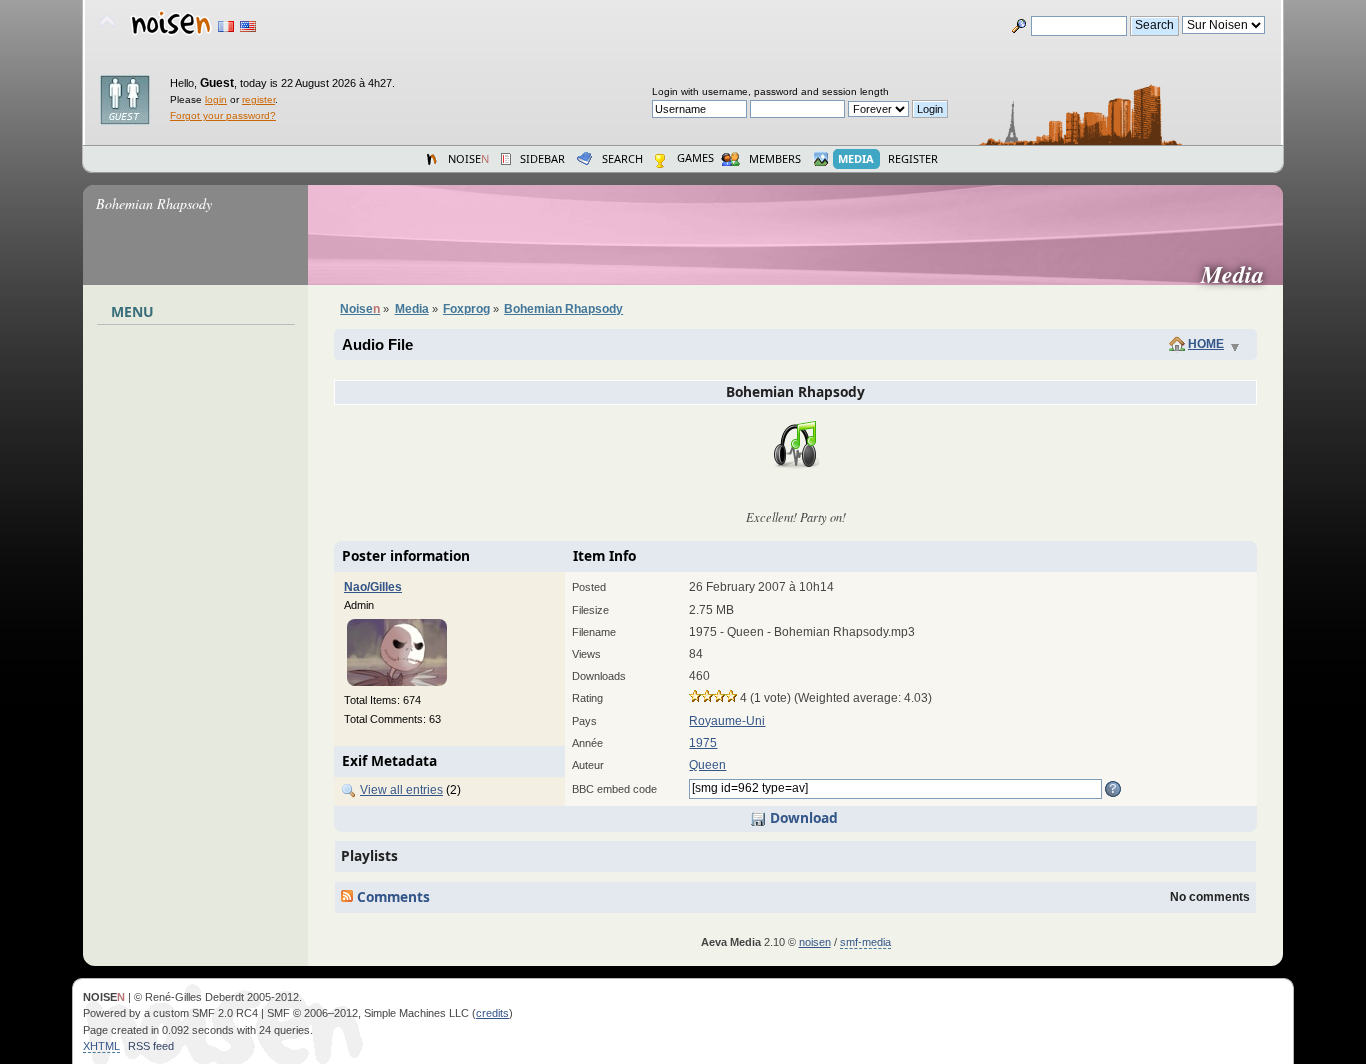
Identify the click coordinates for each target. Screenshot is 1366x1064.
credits (492, 1013)
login (216, 99)
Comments (391, 896)
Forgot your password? (223, 115)
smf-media (865, 942)
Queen (707, 765)
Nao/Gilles (373, 587)
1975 (703, 743)
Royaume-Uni (727, 721)
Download (802, 817)
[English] (248, 26)
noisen (815, 942)
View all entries (401, 790)
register (258, 99)
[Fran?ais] (226, 26)
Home (1206, 344)
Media (1240, 274)
